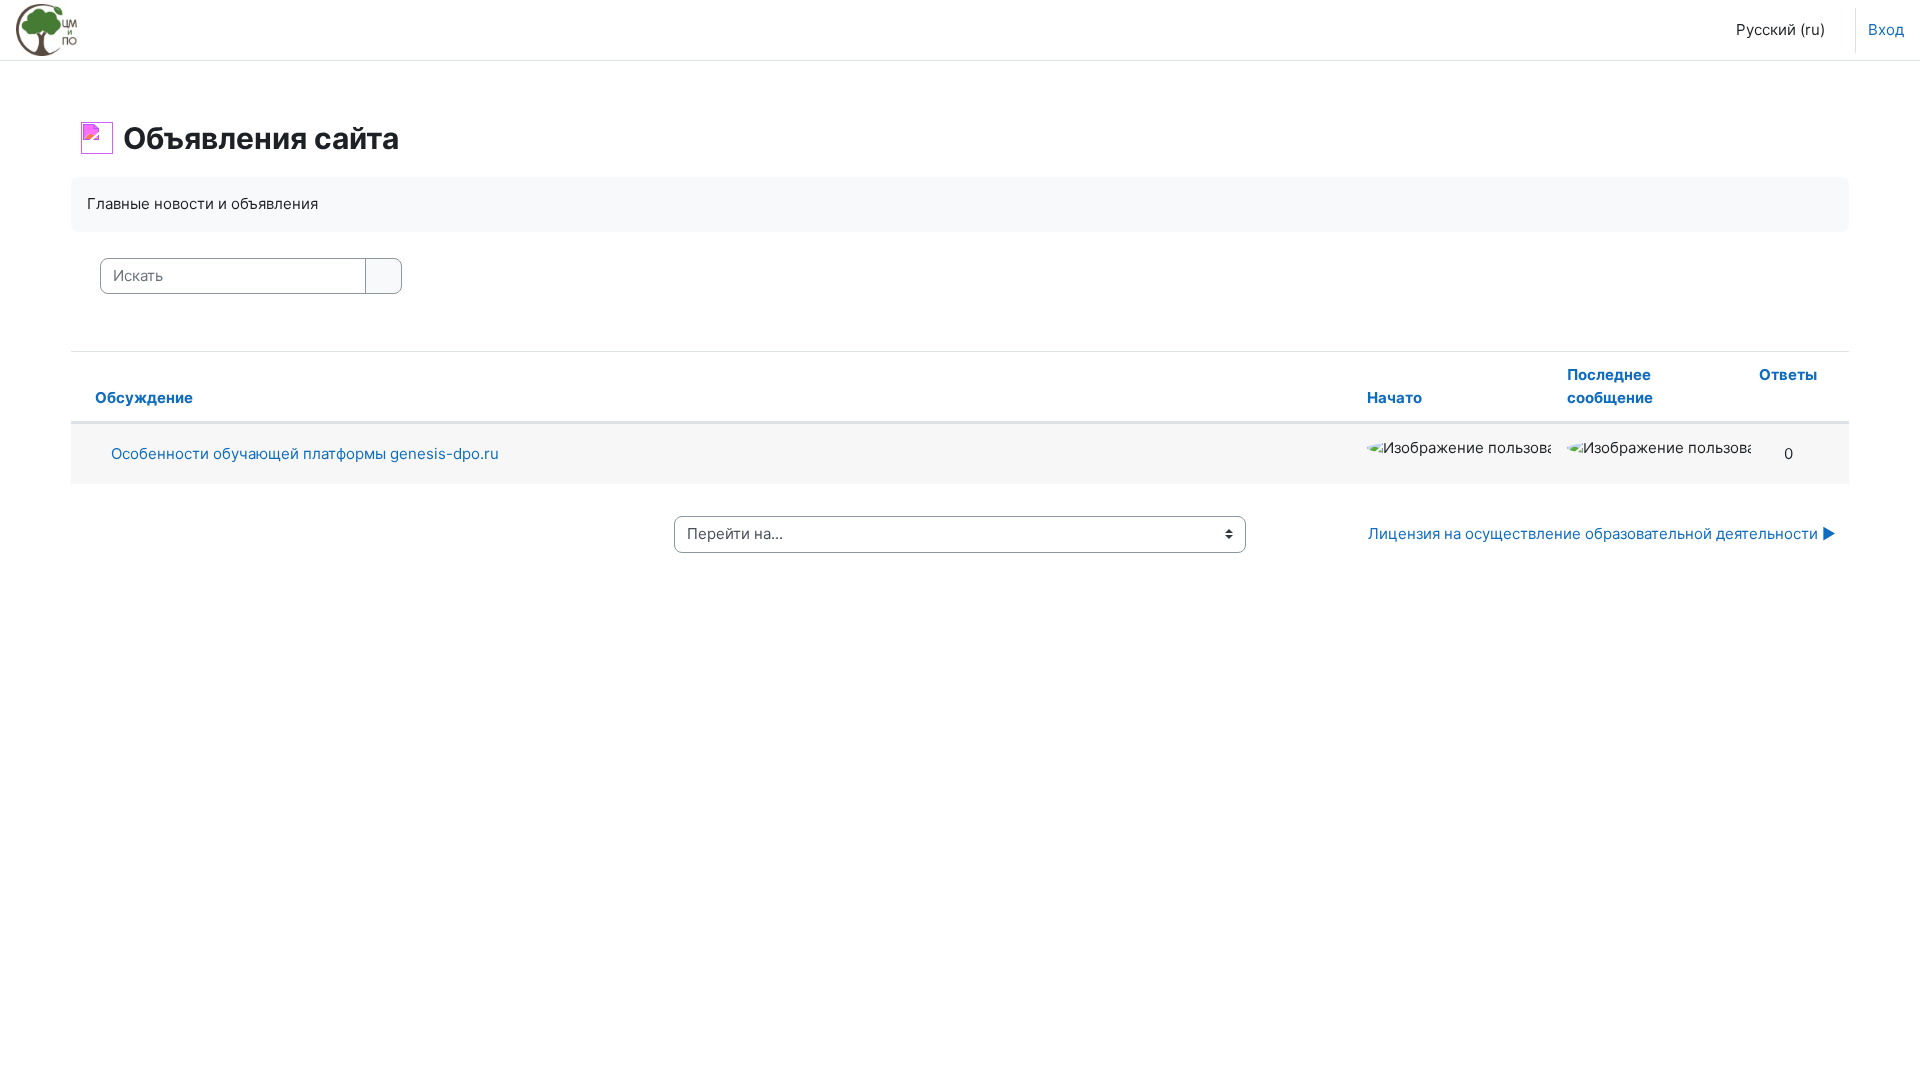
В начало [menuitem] (146, 29)
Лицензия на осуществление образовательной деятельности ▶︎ (1602, 533)
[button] (1775, 30)
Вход (1886, 29)
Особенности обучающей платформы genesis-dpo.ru (305, 453)
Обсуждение (144, 397)
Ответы (1788, 374)
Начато (1394, 397)
